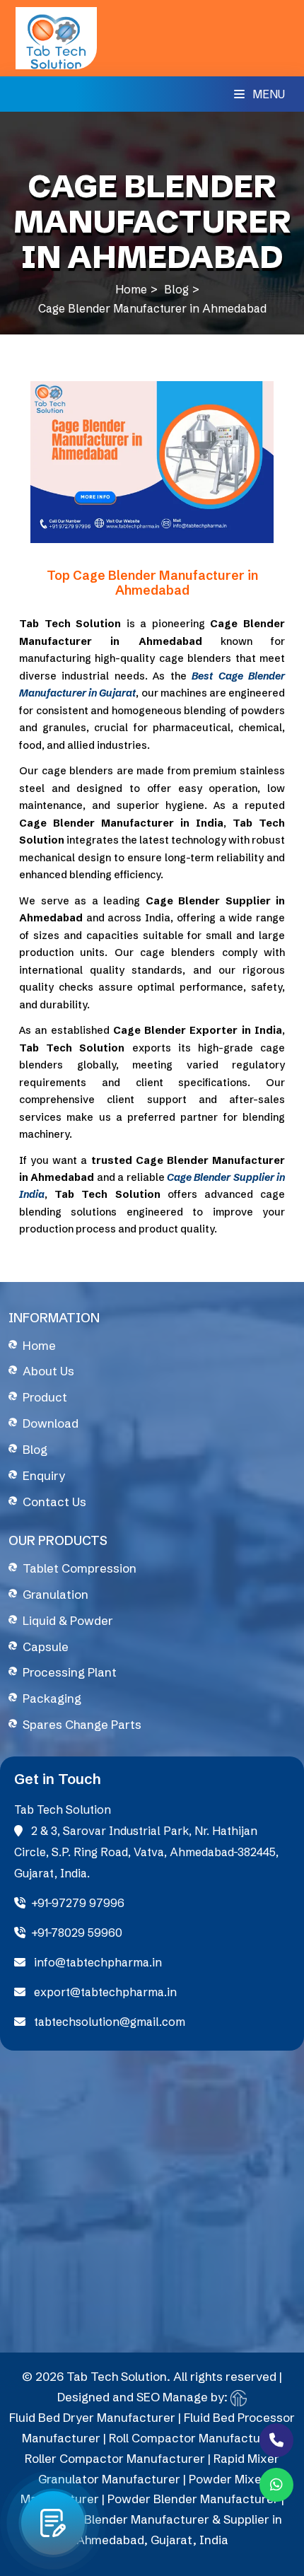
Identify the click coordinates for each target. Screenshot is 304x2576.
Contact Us (54, 1502)
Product (45, 1397)
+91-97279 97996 (78, 1903)
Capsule (46, 1647)
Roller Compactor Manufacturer (115, 2458)
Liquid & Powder (68, 1620)
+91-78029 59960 (77, 1933)
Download (51, 1423)
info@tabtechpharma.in (97, 1962)
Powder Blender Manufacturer (193, 2499)
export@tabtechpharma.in (104, 1992)
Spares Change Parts (82, 1724)
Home (131, 289)
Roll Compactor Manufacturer (193, 2438)
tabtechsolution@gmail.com (108, 2022)
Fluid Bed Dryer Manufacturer (92, 2417)
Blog (176, 289)
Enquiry (44, 1475)
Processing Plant (70, 1672)
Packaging (52, 1698)
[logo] (56, 37)
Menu (267, 94)
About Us (48, 1371)
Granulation (55, 1594)
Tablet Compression (80, 1568)
